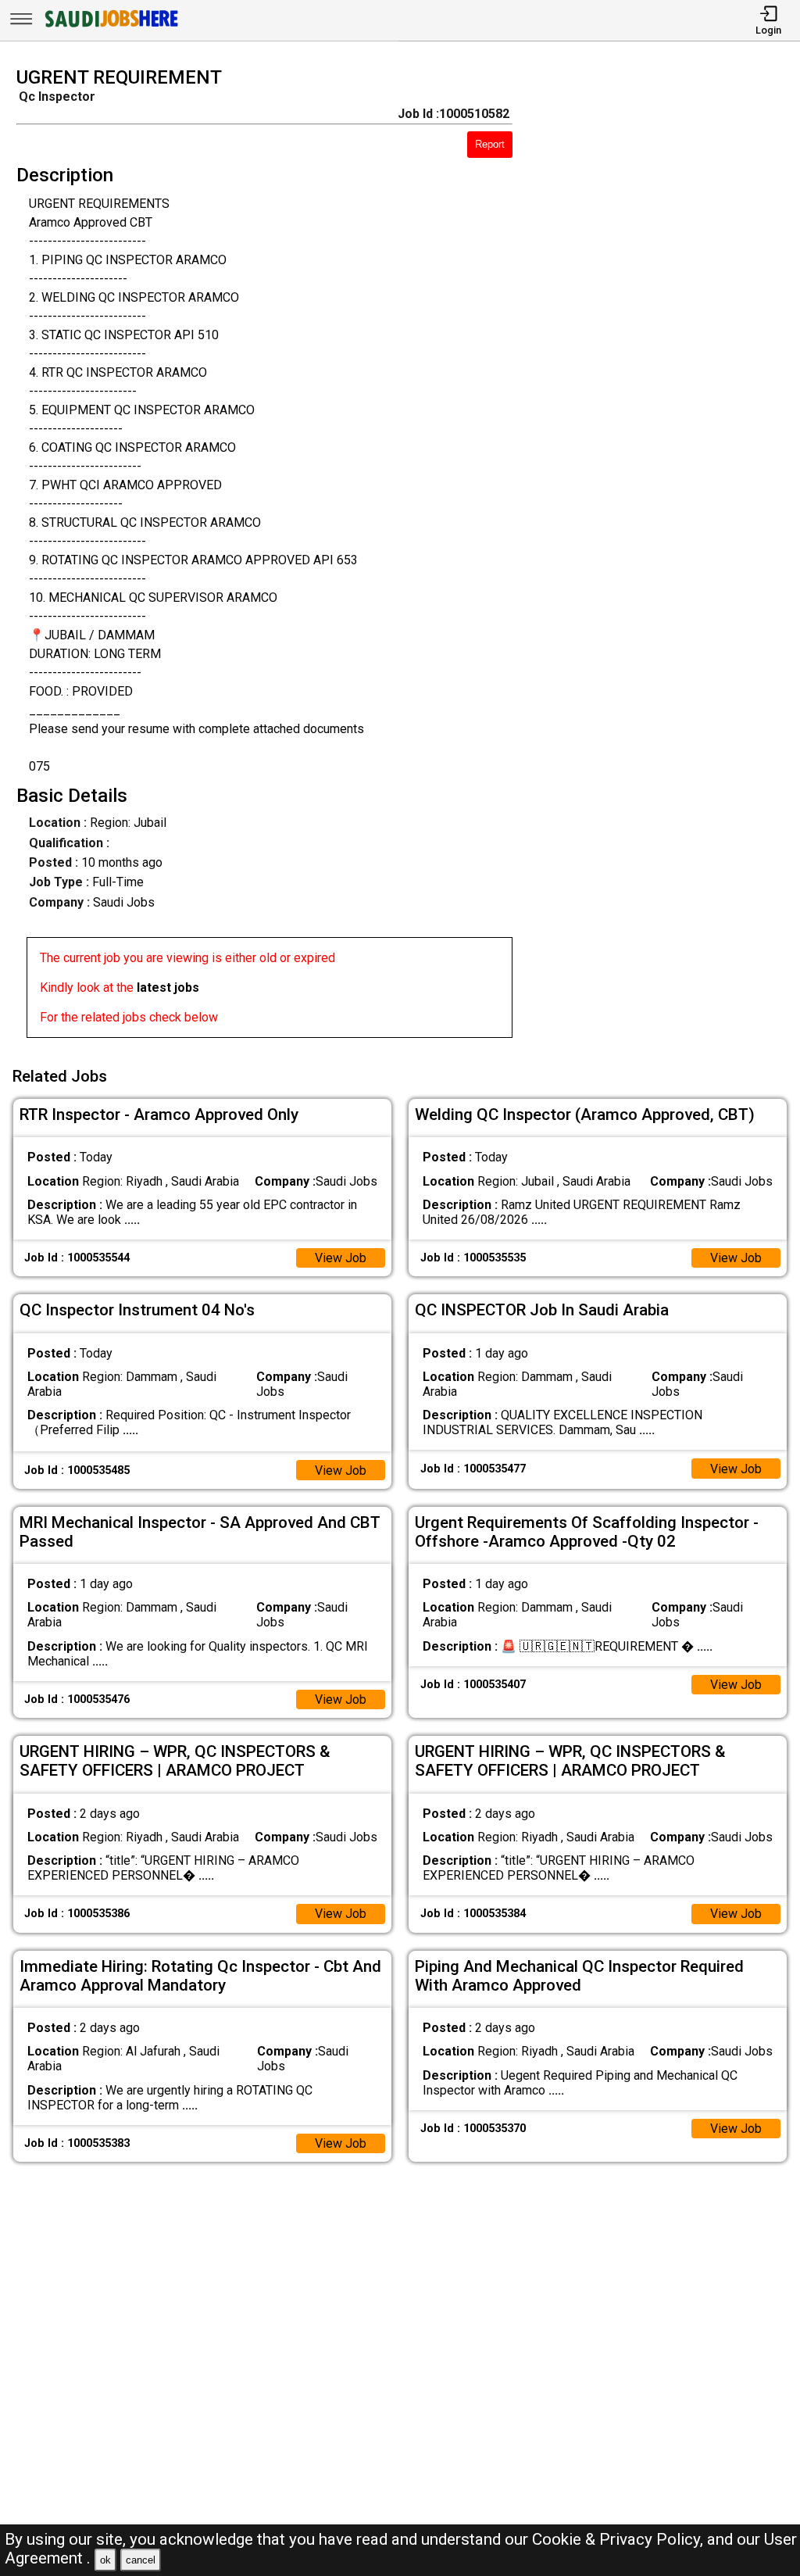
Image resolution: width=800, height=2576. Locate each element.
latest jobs (168, 987)
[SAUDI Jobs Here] (110, 27)
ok (105, 2560)
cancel (141, 2560)
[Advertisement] (666, 557)
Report (490, 144)
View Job (341, 1258)
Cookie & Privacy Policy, (620, 2539)
